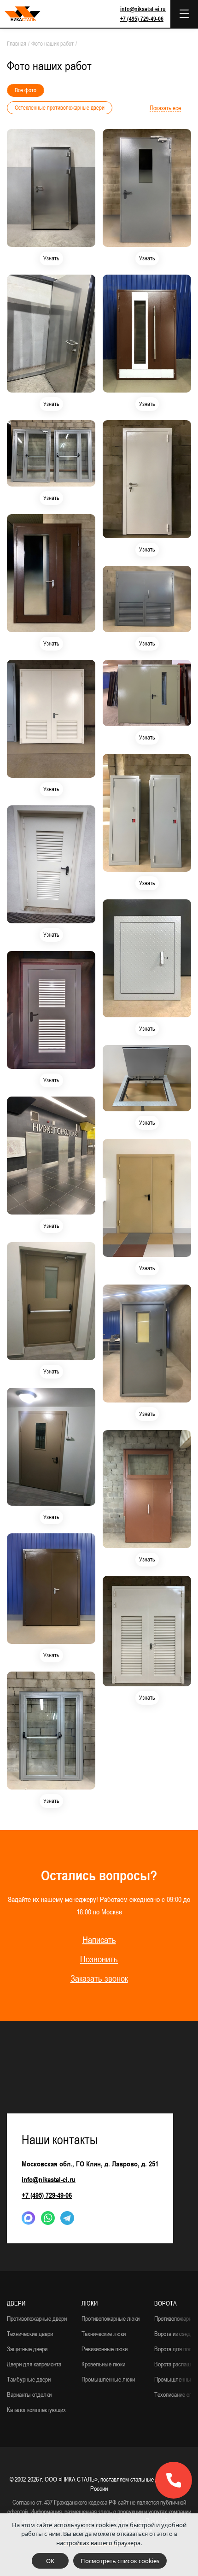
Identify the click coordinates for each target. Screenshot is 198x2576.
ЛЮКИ (90, 2303)
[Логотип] (23, 14)
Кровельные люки (103, 2364)
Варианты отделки (29, 2394)
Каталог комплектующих (36, 2410)
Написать (99, 1939)
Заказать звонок (99, 1978)
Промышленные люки (108, 2379)
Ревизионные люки (105, 2349)
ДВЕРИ (16, 2303)
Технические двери (30, 2334)
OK (50, 2561)
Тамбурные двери (29, 2379)
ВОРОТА (166, 2303)
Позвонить (99, 1959)
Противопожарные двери (37, 2318)
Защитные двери (27, 2349)
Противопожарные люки (111, 2318)
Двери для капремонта (34, 2364)
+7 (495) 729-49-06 (142, 19)
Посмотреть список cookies (120, 2561)
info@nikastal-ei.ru (143, 9)
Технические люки (104, 2334)
